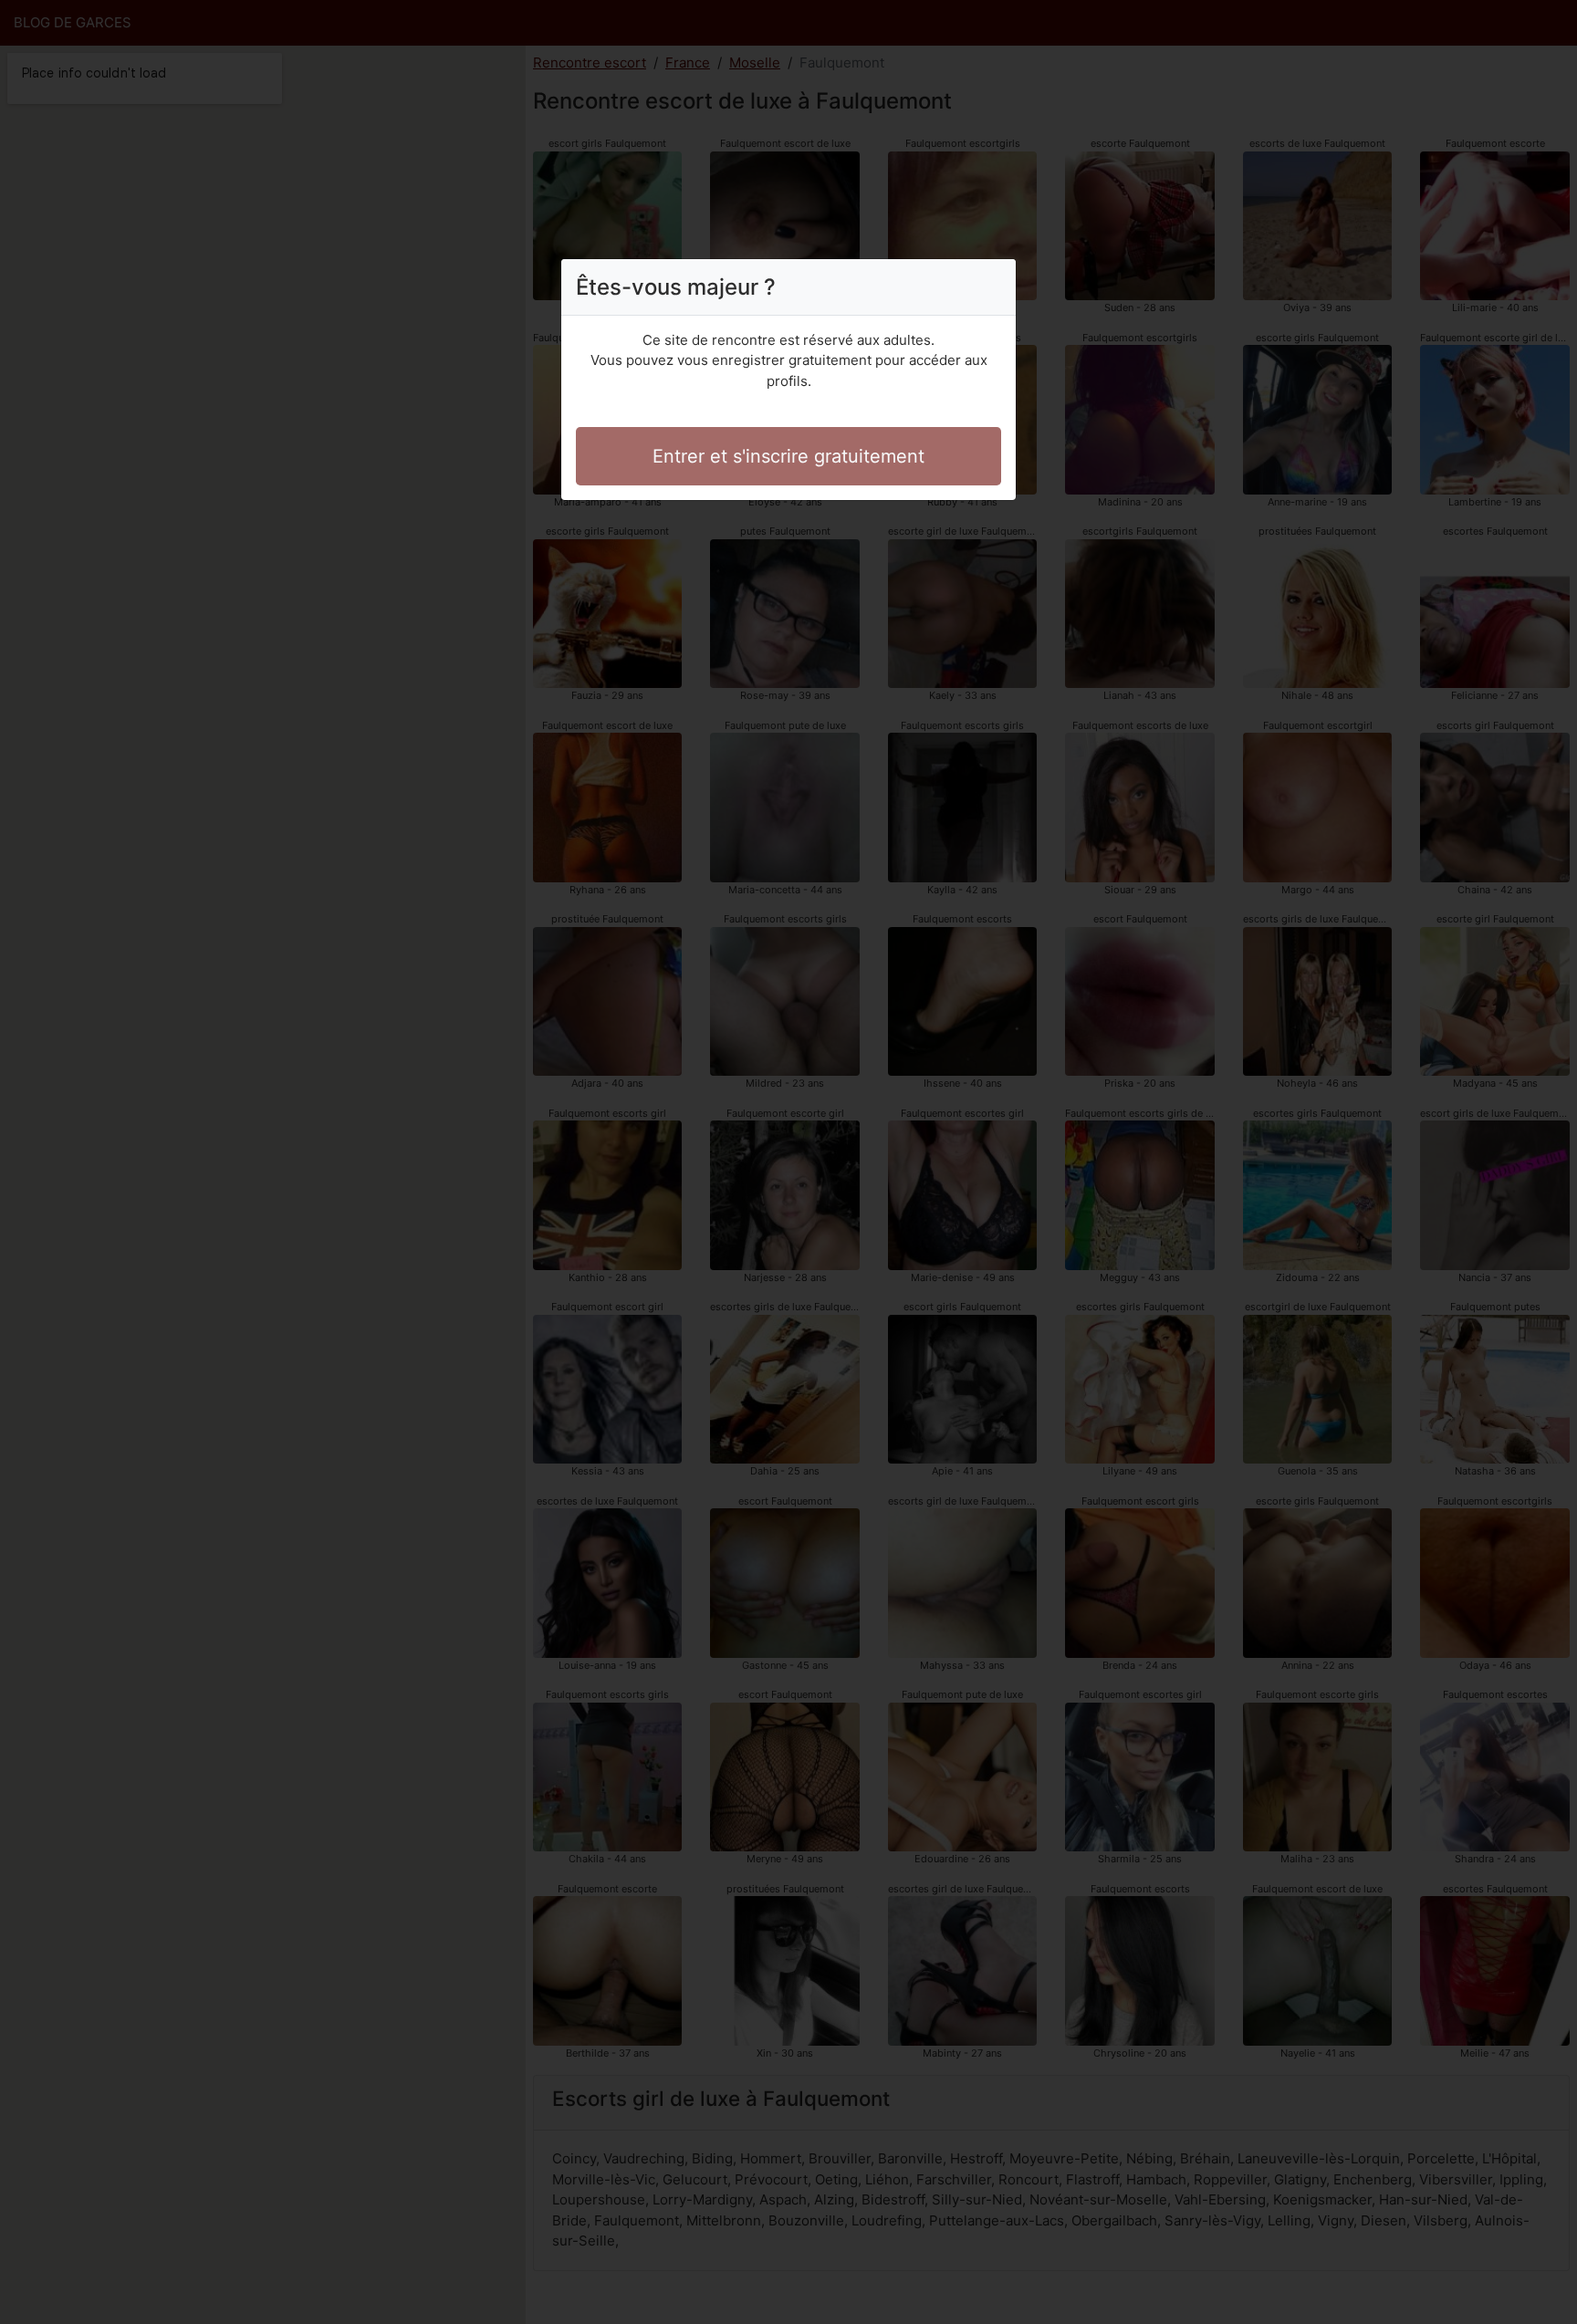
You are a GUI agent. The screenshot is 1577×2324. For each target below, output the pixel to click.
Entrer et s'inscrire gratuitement (788, 456)
